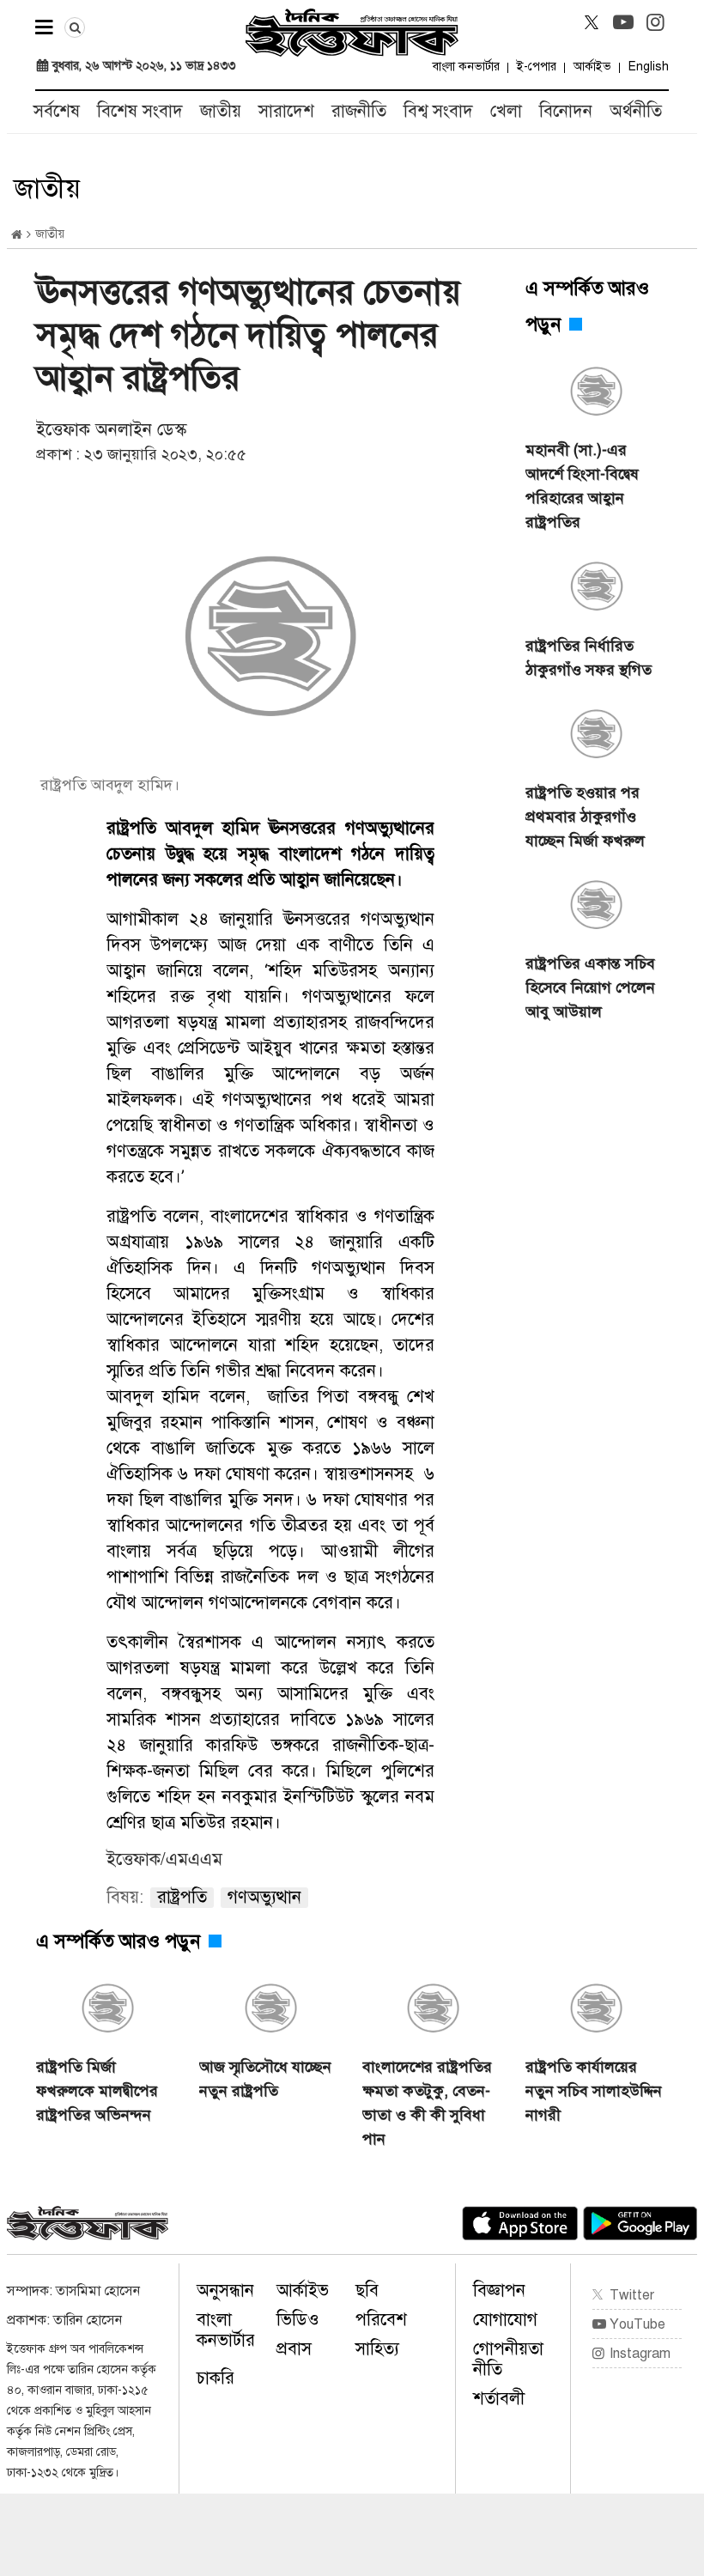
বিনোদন (566, 111)
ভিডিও (298, 2320)
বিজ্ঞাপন (499, 2290)
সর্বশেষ (57, 111)
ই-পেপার (537, 67)
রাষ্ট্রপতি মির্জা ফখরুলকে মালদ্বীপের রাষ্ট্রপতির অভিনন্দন (97, 2091)
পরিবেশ (381, 2320)
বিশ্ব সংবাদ (438, 111)
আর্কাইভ (592, 67)
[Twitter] (592, 22)
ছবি (367, 2290)
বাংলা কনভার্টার (466, 67)
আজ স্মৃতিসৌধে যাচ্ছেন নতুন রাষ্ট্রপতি (265, 2079)
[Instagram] (655, 22)
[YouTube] (623, 22)
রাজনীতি (359, 111)
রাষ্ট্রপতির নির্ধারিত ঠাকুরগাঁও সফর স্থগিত (589, 658)
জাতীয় (221, 111)
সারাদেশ (286, 111)
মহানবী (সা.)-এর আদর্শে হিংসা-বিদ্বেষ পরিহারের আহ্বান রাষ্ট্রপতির (582, 486)
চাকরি (215, 2378)
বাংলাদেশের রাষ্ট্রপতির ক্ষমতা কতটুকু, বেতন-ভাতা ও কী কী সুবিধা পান (427, 2103)
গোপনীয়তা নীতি (508, 2359)
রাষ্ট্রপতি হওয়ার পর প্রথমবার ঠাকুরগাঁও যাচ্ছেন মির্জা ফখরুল (585, 817)
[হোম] (17, 235)
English (649, 67)
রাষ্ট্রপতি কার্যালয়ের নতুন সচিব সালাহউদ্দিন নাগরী (594, 2091)
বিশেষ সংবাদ (140, 111)
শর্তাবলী (499, 2399)
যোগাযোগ (505, 2320)
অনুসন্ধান (225, 2290)
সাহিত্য (377, 2349)
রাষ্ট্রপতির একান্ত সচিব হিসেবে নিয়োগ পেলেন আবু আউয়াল (590, 987)
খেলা (506, 111)
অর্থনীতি (636, 111)
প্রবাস (294, 2349)
